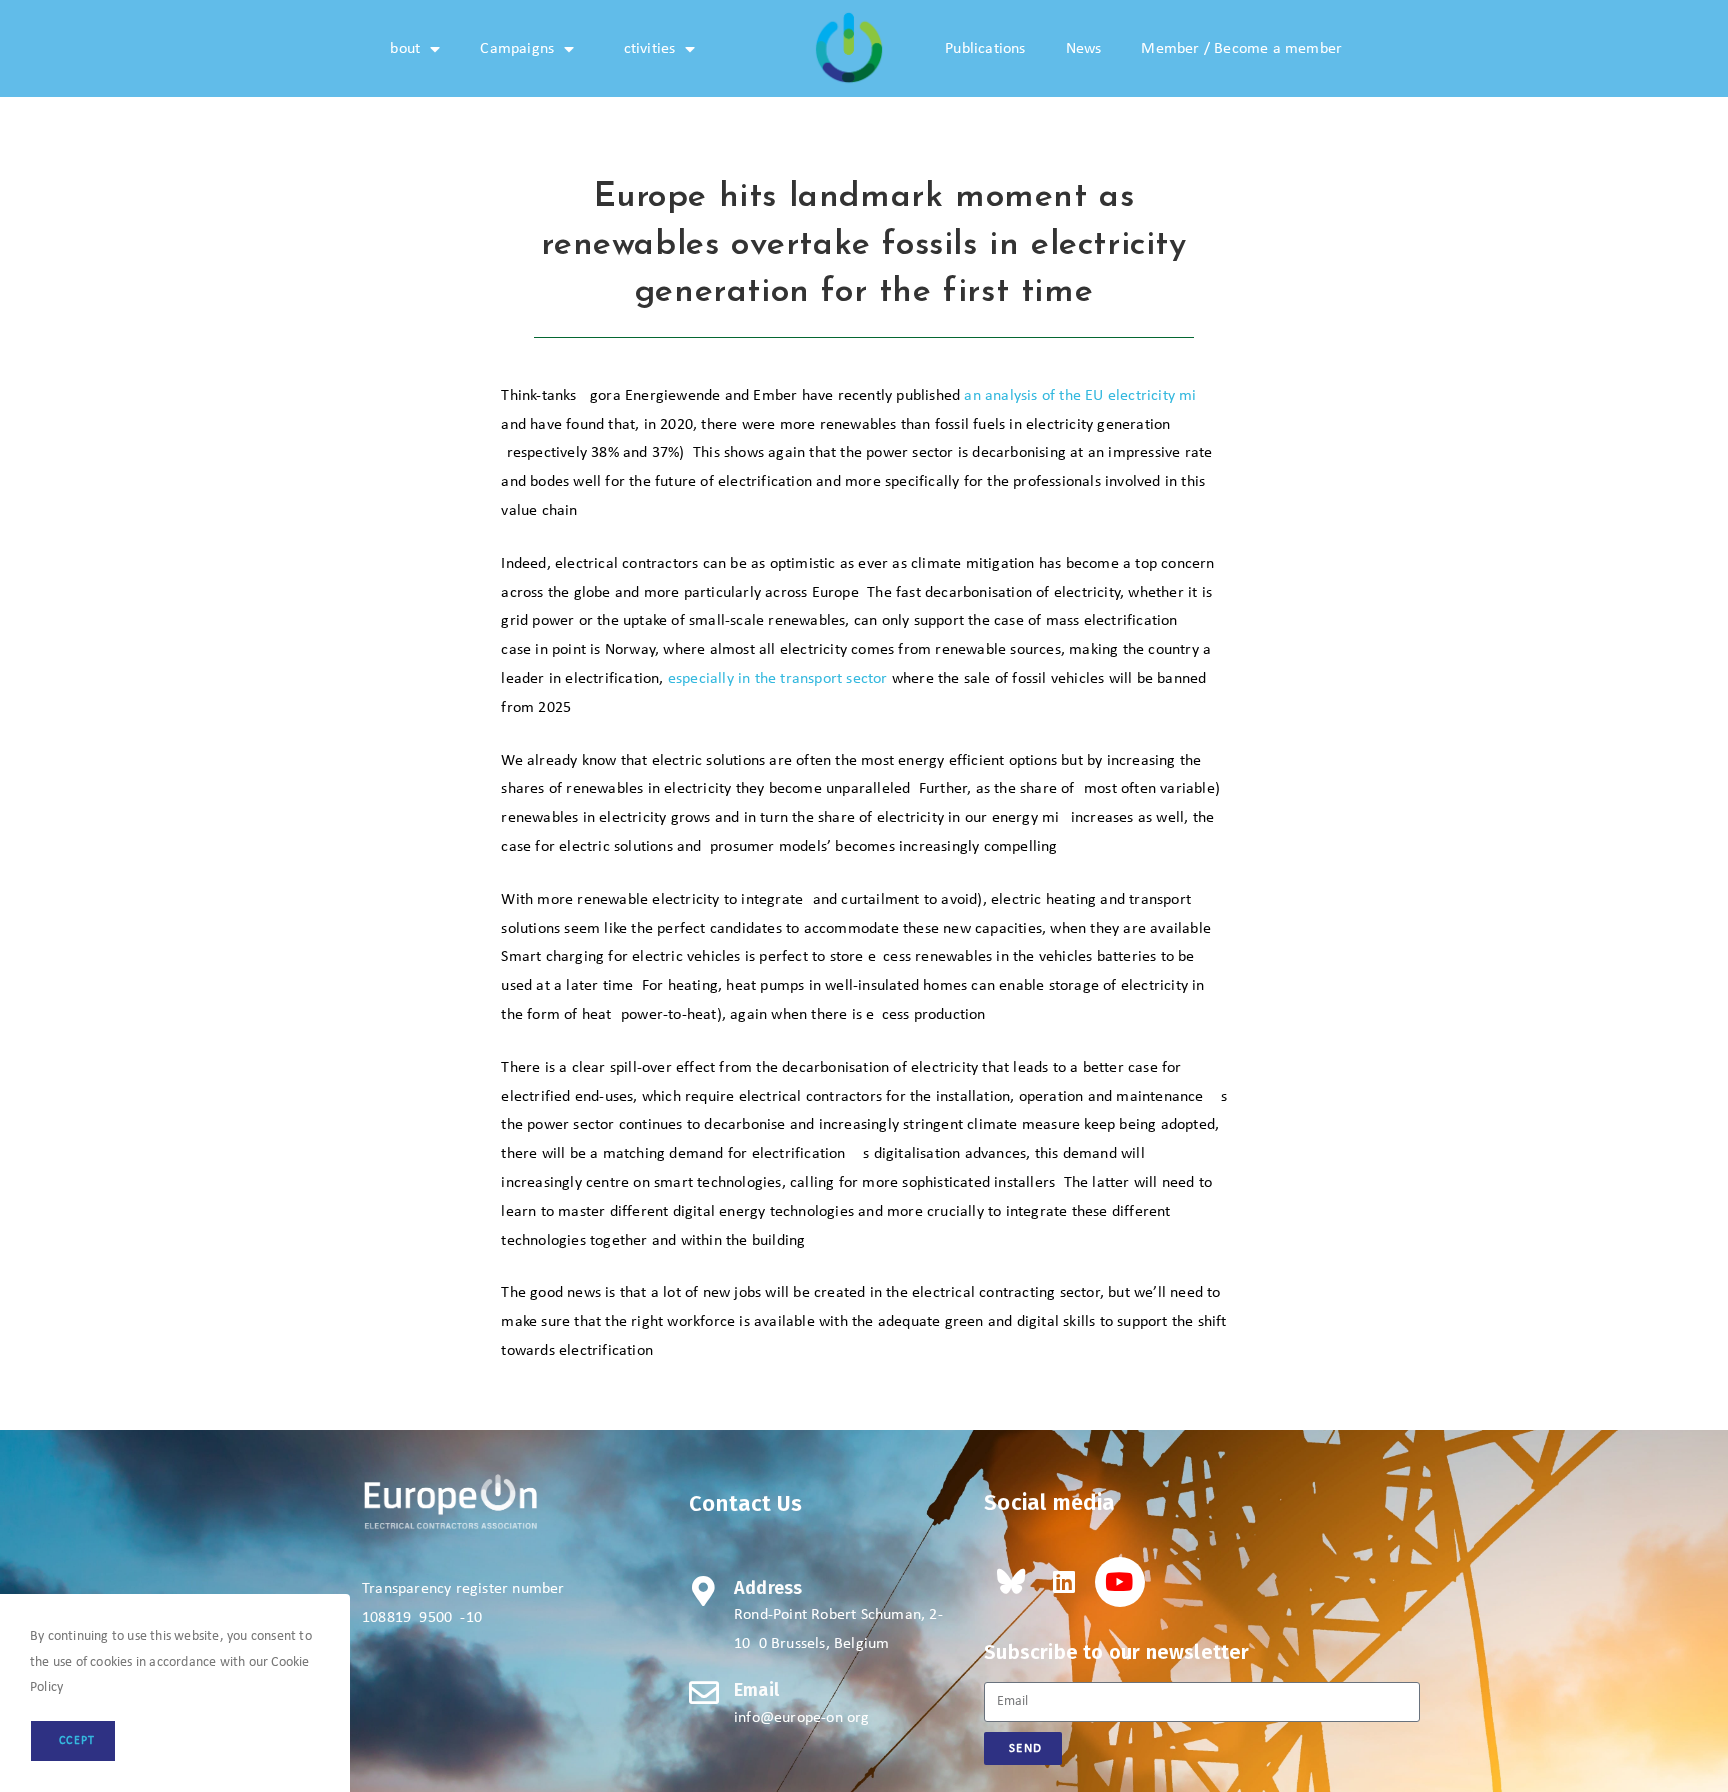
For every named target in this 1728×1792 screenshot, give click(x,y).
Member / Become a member (1241, 49)
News (1084, 49)
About (400, 49)
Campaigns (517, 49)
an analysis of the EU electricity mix (1083, 396)
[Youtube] (1120, 1582)
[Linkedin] (1064, 1582)
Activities (644, 49)
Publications (985, 49)
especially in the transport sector (778, 679)
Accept (73, 1741)
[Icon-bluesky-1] (1009, 1582)
